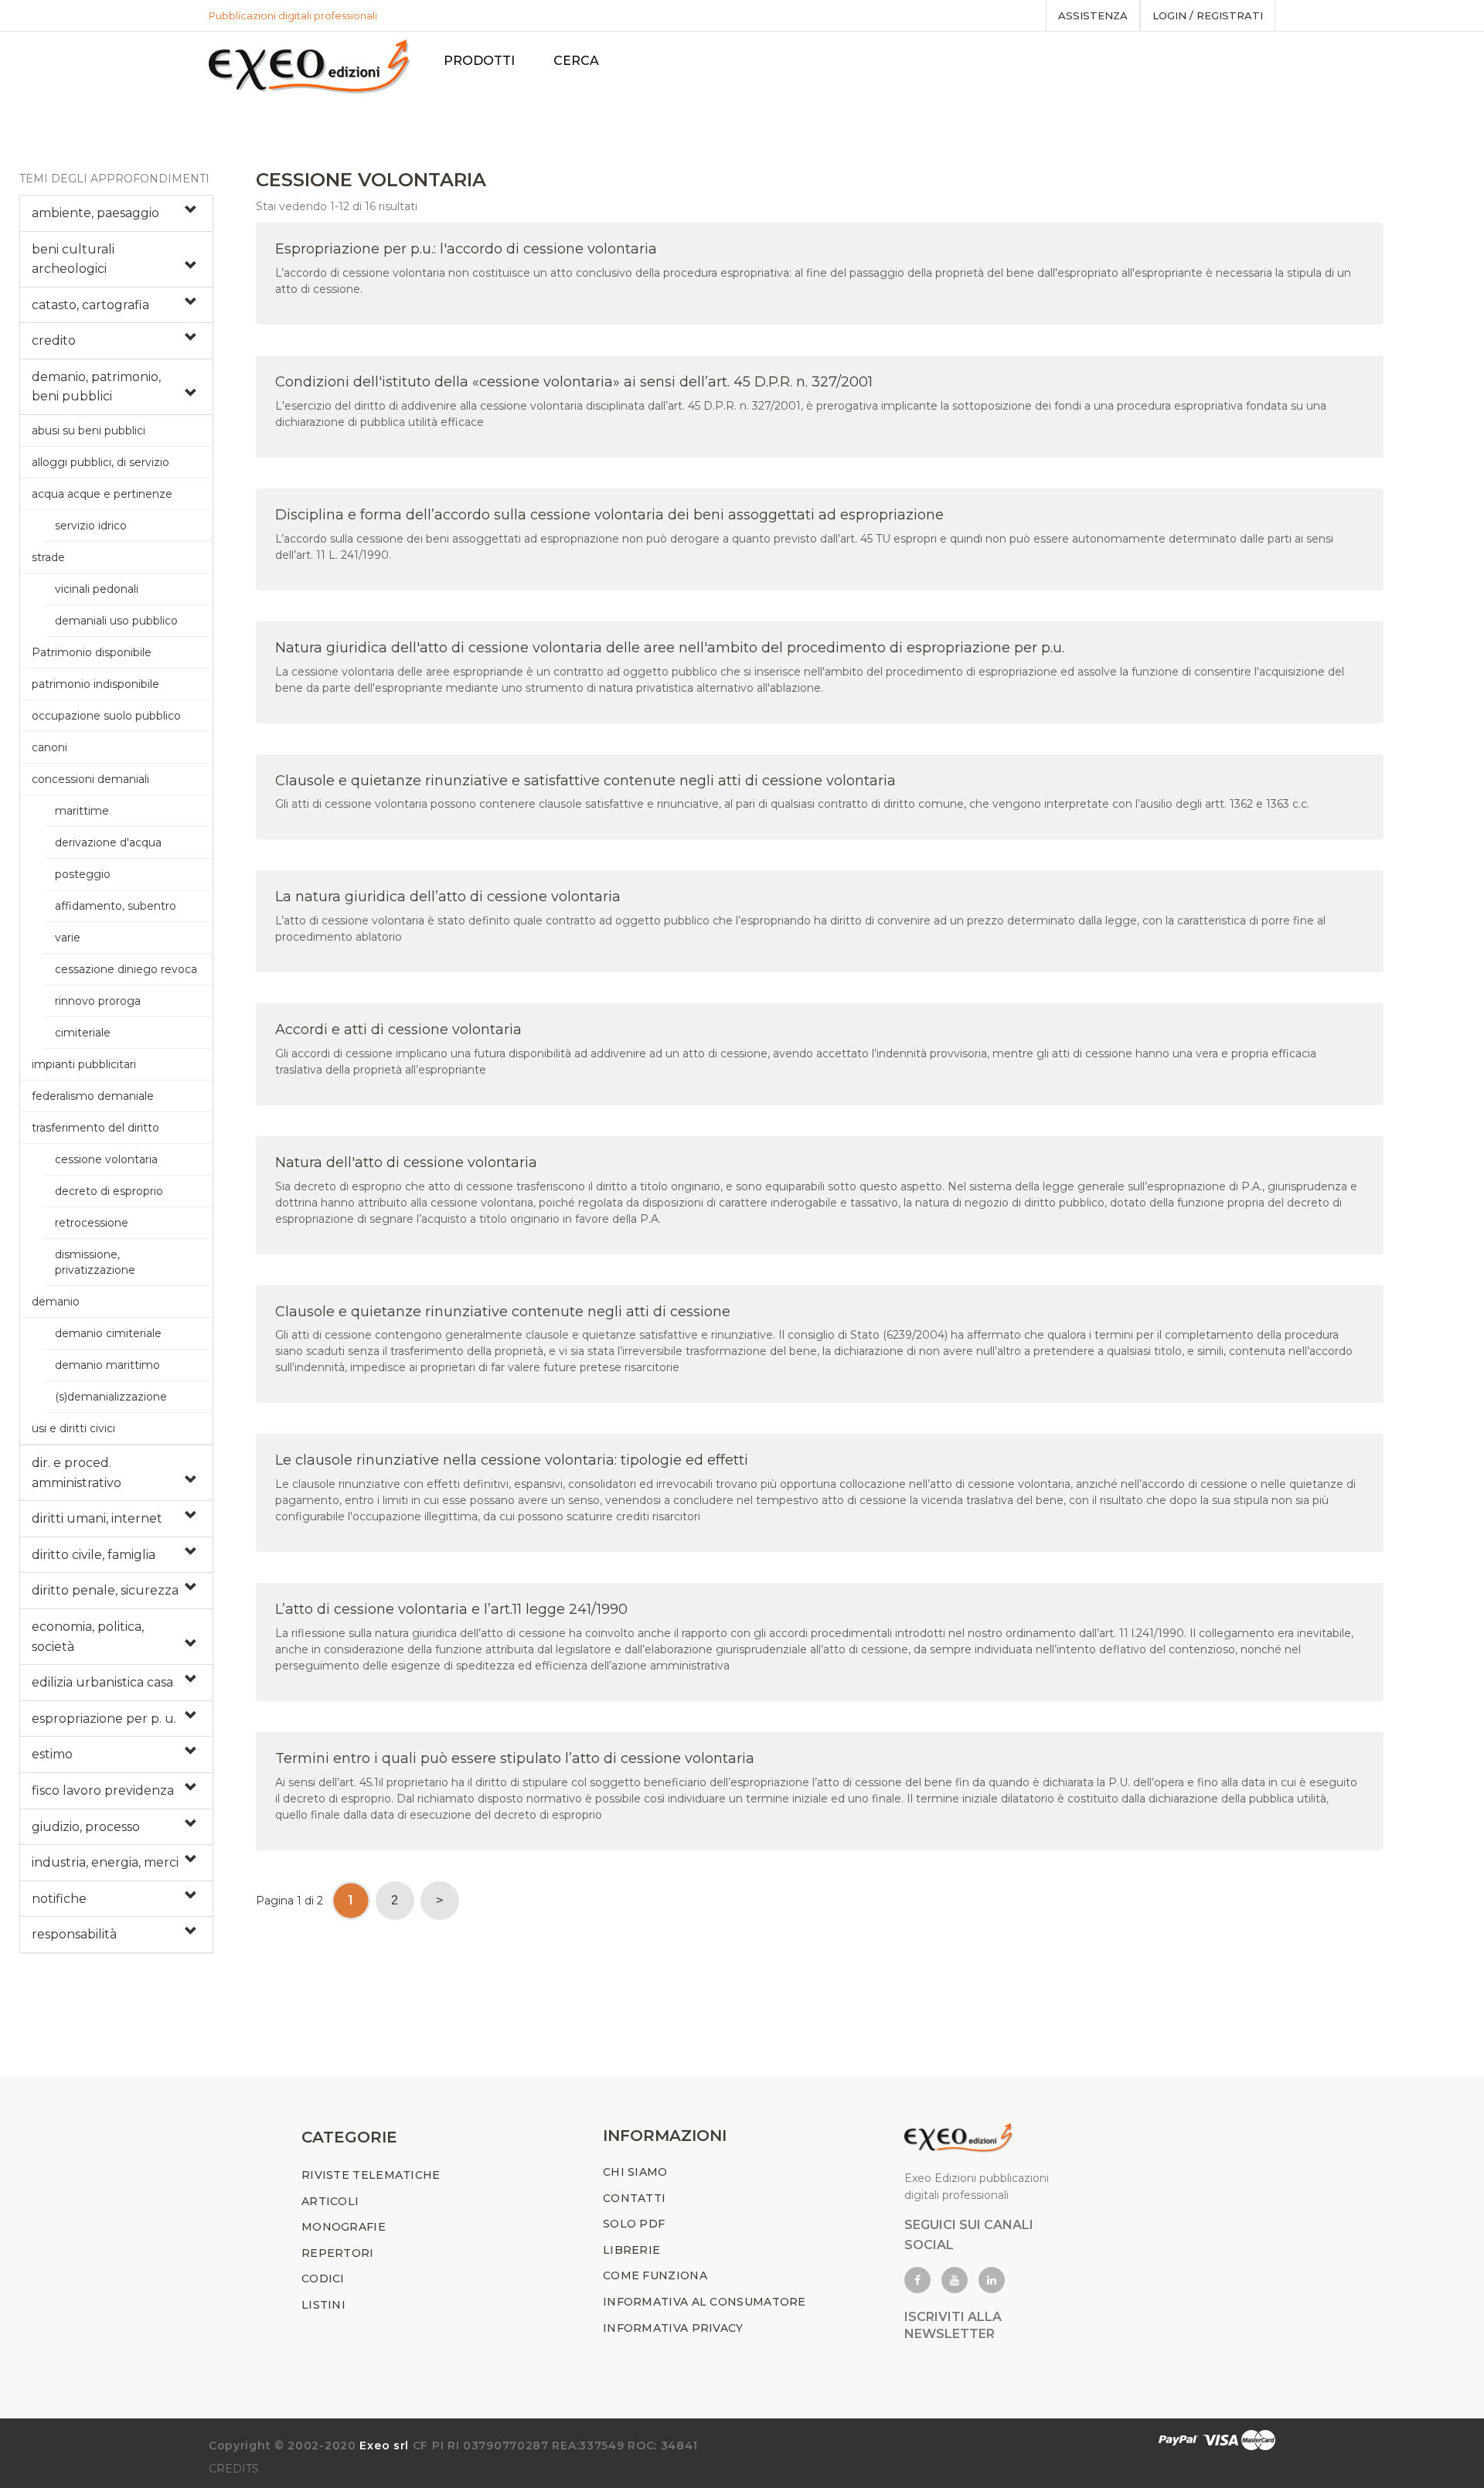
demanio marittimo (107, 1365)
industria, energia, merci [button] (105, 1862)
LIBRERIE (631, 2250)
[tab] (116, 213)
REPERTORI (338, 2253)
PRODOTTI (479, 61)
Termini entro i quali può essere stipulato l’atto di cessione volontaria (515, 1758)
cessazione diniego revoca (126, 969)
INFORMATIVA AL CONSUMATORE (705, 2302)
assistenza (1093, 15)
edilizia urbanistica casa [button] (102, 1682)
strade (48, 557)
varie (68, 938)
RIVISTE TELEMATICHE (371, 2175)
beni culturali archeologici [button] (73, 259)
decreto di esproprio (109, 1191)
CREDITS (234, 2469)
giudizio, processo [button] (86, 1827)
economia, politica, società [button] (88, 1637)
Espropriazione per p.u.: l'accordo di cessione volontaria (466, 249)
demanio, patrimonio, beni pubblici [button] (96, 387)
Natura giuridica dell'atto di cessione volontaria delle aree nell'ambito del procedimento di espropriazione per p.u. (670, 648)
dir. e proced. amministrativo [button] (77, 1473)
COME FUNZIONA (655, 2275)
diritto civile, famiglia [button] (94, 1555)
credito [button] (54, 340)
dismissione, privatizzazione (95, 1262)
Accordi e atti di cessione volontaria (398, 1030)
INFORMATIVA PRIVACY (673, 2328)
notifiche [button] (59, 1899)
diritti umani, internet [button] (97, 1518)
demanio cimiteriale (108, 1333)
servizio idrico (91, 526)
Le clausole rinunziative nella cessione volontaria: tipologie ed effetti (512, 1460)
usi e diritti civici (73, 1428)
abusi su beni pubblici (88, 431)
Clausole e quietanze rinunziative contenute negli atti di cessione (503, 1312)
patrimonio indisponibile (95, 684)
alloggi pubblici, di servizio (100, 462)
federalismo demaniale (93, 1096)
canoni (49, 747)
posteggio (83, 874)
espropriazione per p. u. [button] (104, 1719)
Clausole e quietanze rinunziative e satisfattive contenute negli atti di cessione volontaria (585, 781)
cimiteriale (83, 1033)
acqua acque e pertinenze (102, 494)
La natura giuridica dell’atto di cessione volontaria (448, 897)
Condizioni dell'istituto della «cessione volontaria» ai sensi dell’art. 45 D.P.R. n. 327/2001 (574, 382)
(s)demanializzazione (111, 1397)
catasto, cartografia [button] (90, 305)
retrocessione (92, 1223)
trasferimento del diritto (95, 1128)
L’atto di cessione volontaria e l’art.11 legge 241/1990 (451, 1609)
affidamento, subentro (116, 906)
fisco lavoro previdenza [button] (103, 1790)
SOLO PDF (634, 2224)
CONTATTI (634, 2198)
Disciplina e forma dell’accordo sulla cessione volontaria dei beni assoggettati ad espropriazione (609, 515)
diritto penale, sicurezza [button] (105, 1590)
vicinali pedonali (97, 589)
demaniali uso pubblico (116, 621)
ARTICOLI (330, 2201)
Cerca (576, 61)
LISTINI (323, 2305)
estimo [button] (52, 1754)
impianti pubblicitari (84, 1064)
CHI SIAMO (635, 2172)
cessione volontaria (106, 1159)
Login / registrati (1208, 15)
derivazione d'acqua (108, 842)
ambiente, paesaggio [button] (95, 213)
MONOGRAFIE (344, 2227)
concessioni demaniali (90, 779)
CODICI (323, 2279)
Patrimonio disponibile (92, 652)
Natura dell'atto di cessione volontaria (406, 1162)
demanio (56, 1302)
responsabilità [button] (74, 1934)
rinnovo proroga (98, 1001)
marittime (82, 811)
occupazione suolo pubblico (106, 716)
